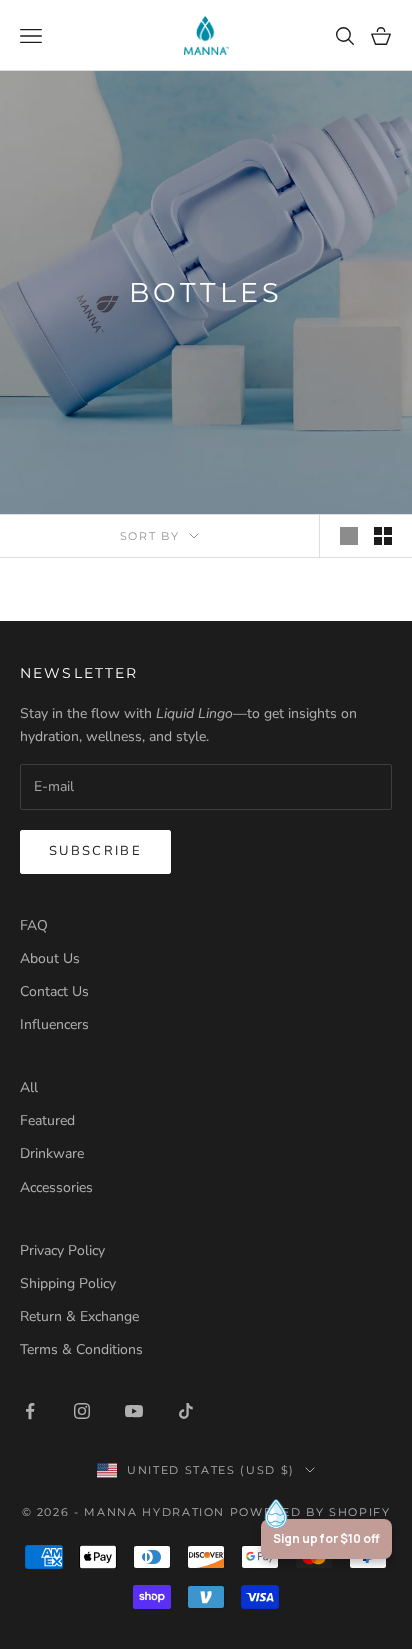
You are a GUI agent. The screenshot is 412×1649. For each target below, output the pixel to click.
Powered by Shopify (310, 1512)
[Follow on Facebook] (30, 1411)
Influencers (54, 1024)
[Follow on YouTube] (134, 1411)
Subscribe (95, 851)
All (29, 1087)
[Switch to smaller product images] (383, 536)
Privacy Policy (62, 1250)
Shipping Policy (68, 1283)
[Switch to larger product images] (349, 536)
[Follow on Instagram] (82, 1411)
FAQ (34, 925)
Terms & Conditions (81, 1349)
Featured (47, 1120)
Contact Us (54, 991)
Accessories (56, 1187)
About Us (50, 958)
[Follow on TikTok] (186, 1411)
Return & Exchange (79, 1316)
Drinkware (52, 1153)
